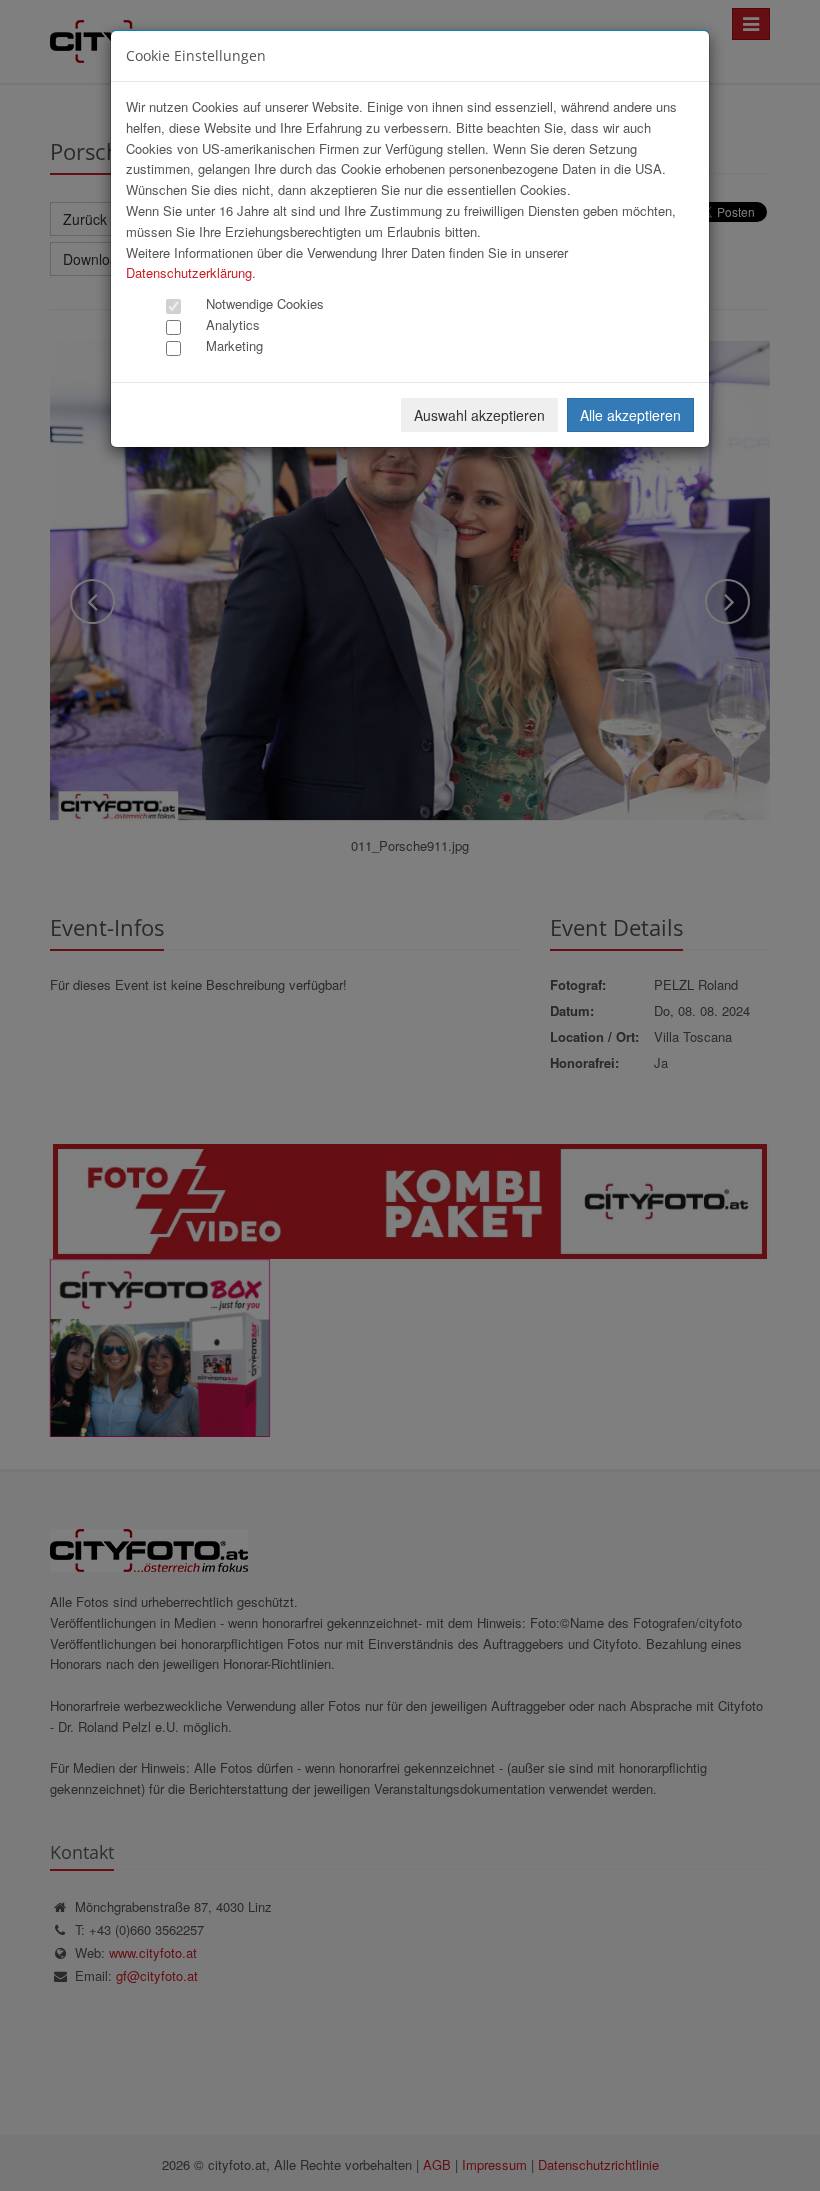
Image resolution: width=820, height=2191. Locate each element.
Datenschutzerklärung (189, 272)
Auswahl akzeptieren (479, 415)
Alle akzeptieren (630, 415)
